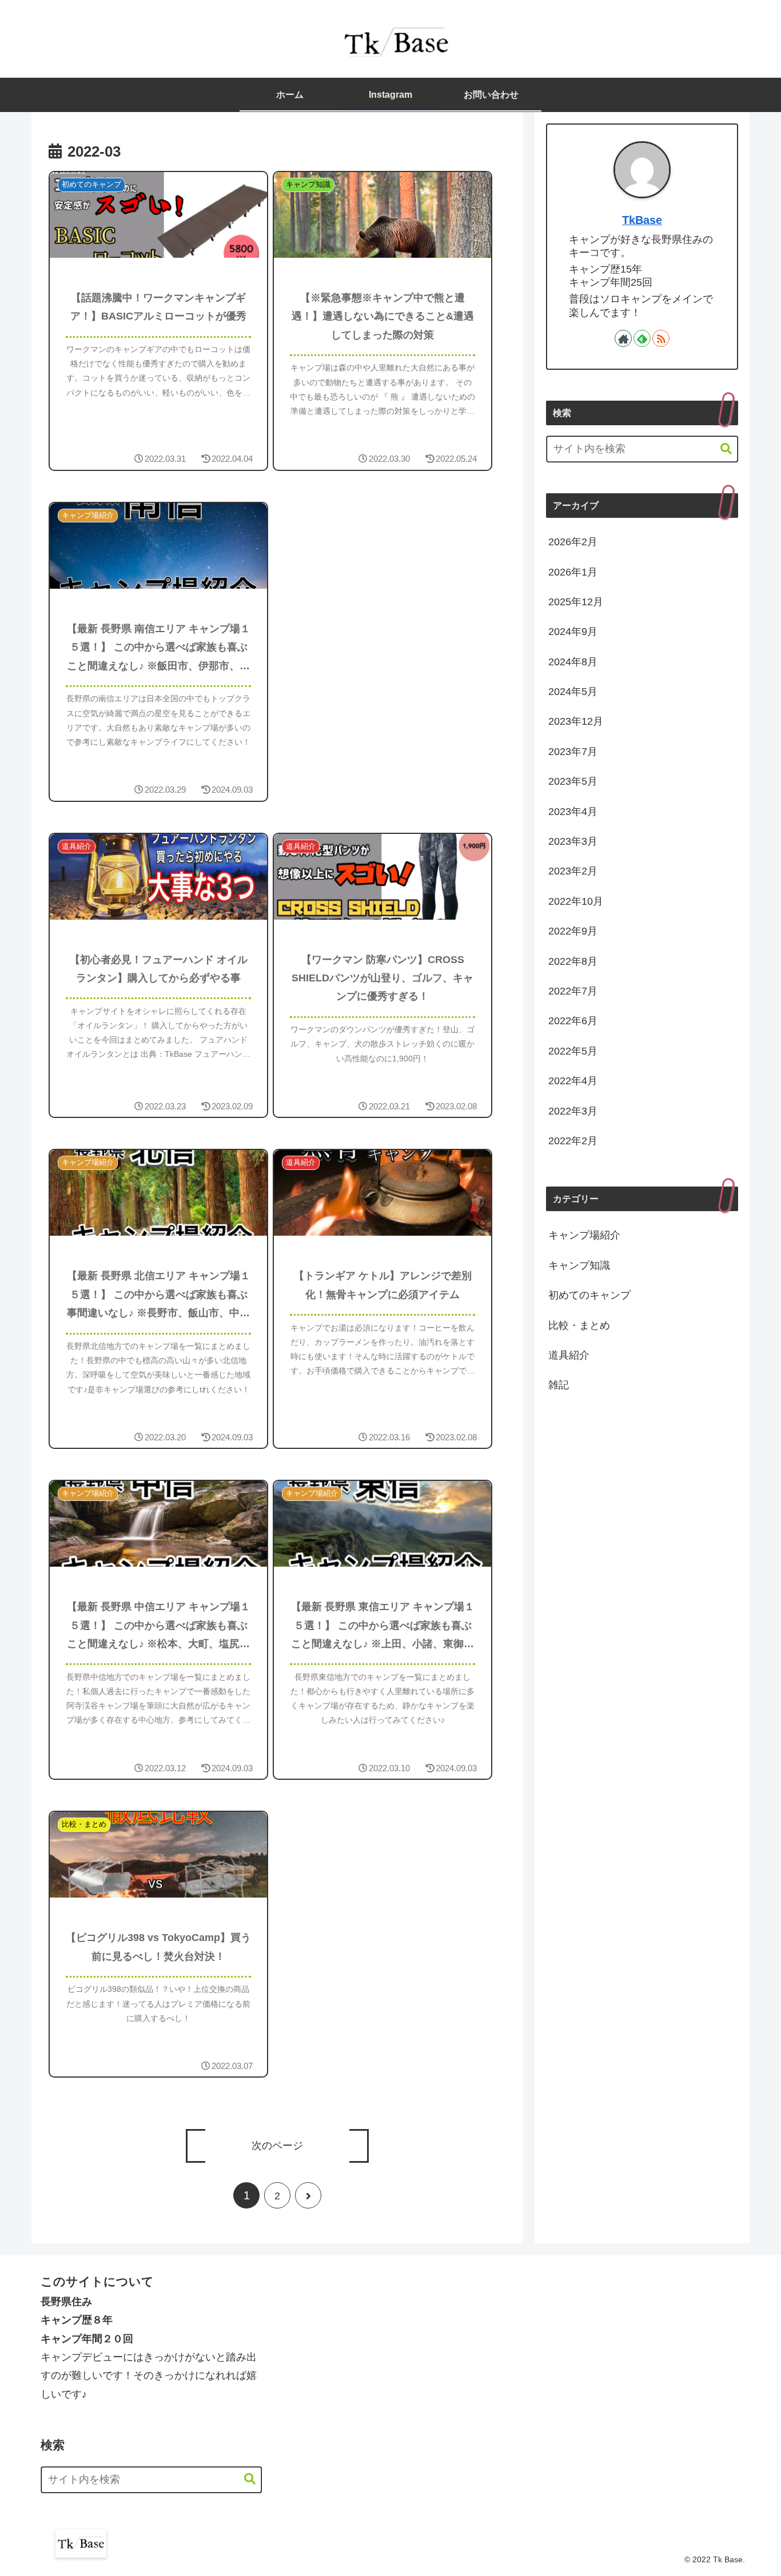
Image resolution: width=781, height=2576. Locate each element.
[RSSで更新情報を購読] (661, 338)
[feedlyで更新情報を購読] (642, 338)
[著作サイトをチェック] (623, 338)
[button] (720, 449)
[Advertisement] (386, 585)
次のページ (277, 2146)
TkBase (642, 220)
